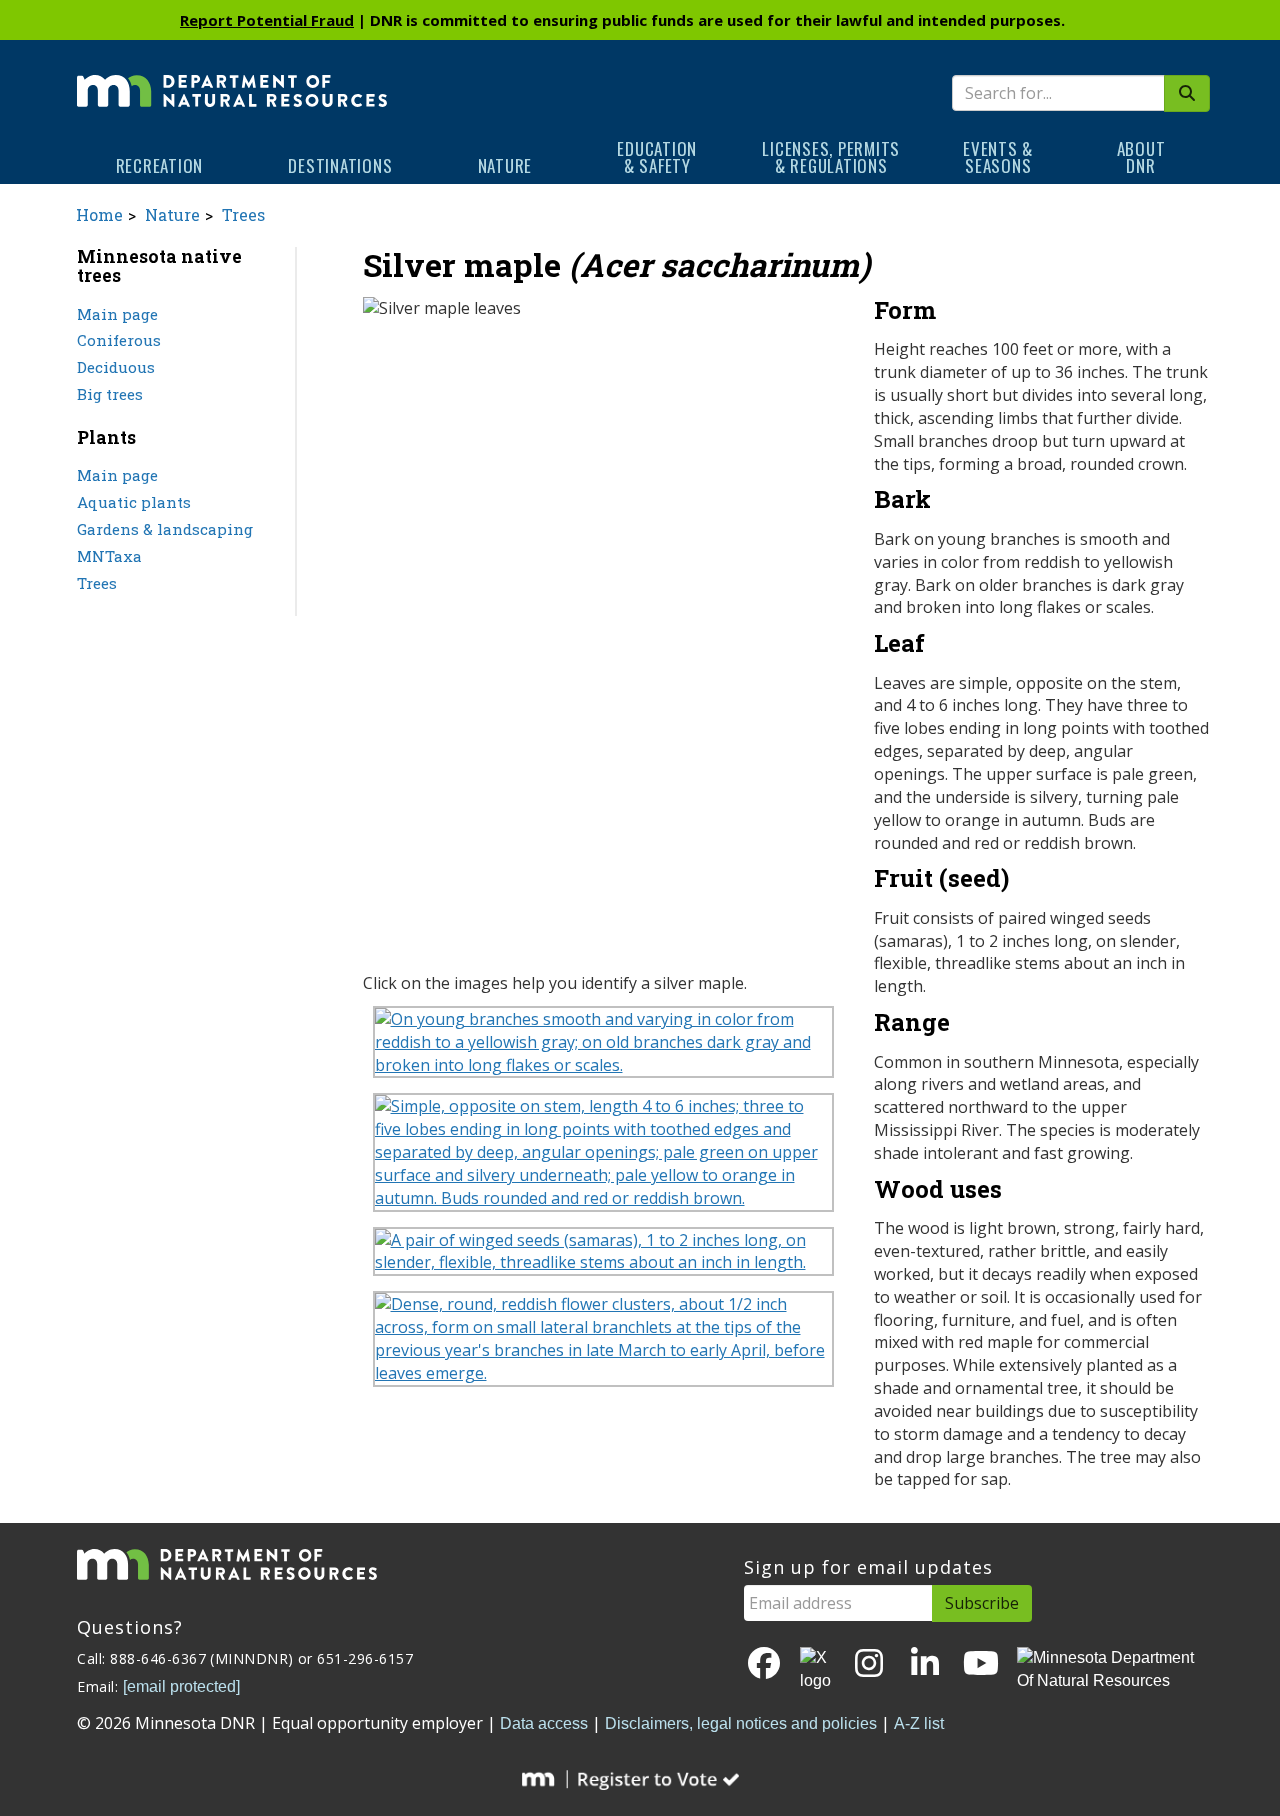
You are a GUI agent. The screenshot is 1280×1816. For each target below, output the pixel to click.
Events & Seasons (998, 157)
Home (99, 214)
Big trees (110, 394)
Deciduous (116, 367)
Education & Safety (657, 157)
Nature (505, 165)
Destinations (340, 165)
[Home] (232, 77)
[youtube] (981, 1664)
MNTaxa (109, 556)
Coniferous (119, 340)
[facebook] (764, 1664)
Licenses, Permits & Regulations (831, 157)
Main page (117, 314)
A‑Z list (919, 1723)
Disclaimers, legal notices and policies (741, 1723)
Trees (243, 214)
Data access (544, 1723)
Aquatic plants (134, 502)
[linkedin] (925, 1664)
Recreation (160, 165)
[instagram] (869, 1664)
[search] (1187, 93)
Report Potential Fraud (267, 20)
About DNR (1141, 157)
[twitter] (817, 1670)
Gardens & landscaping (165, 529)
